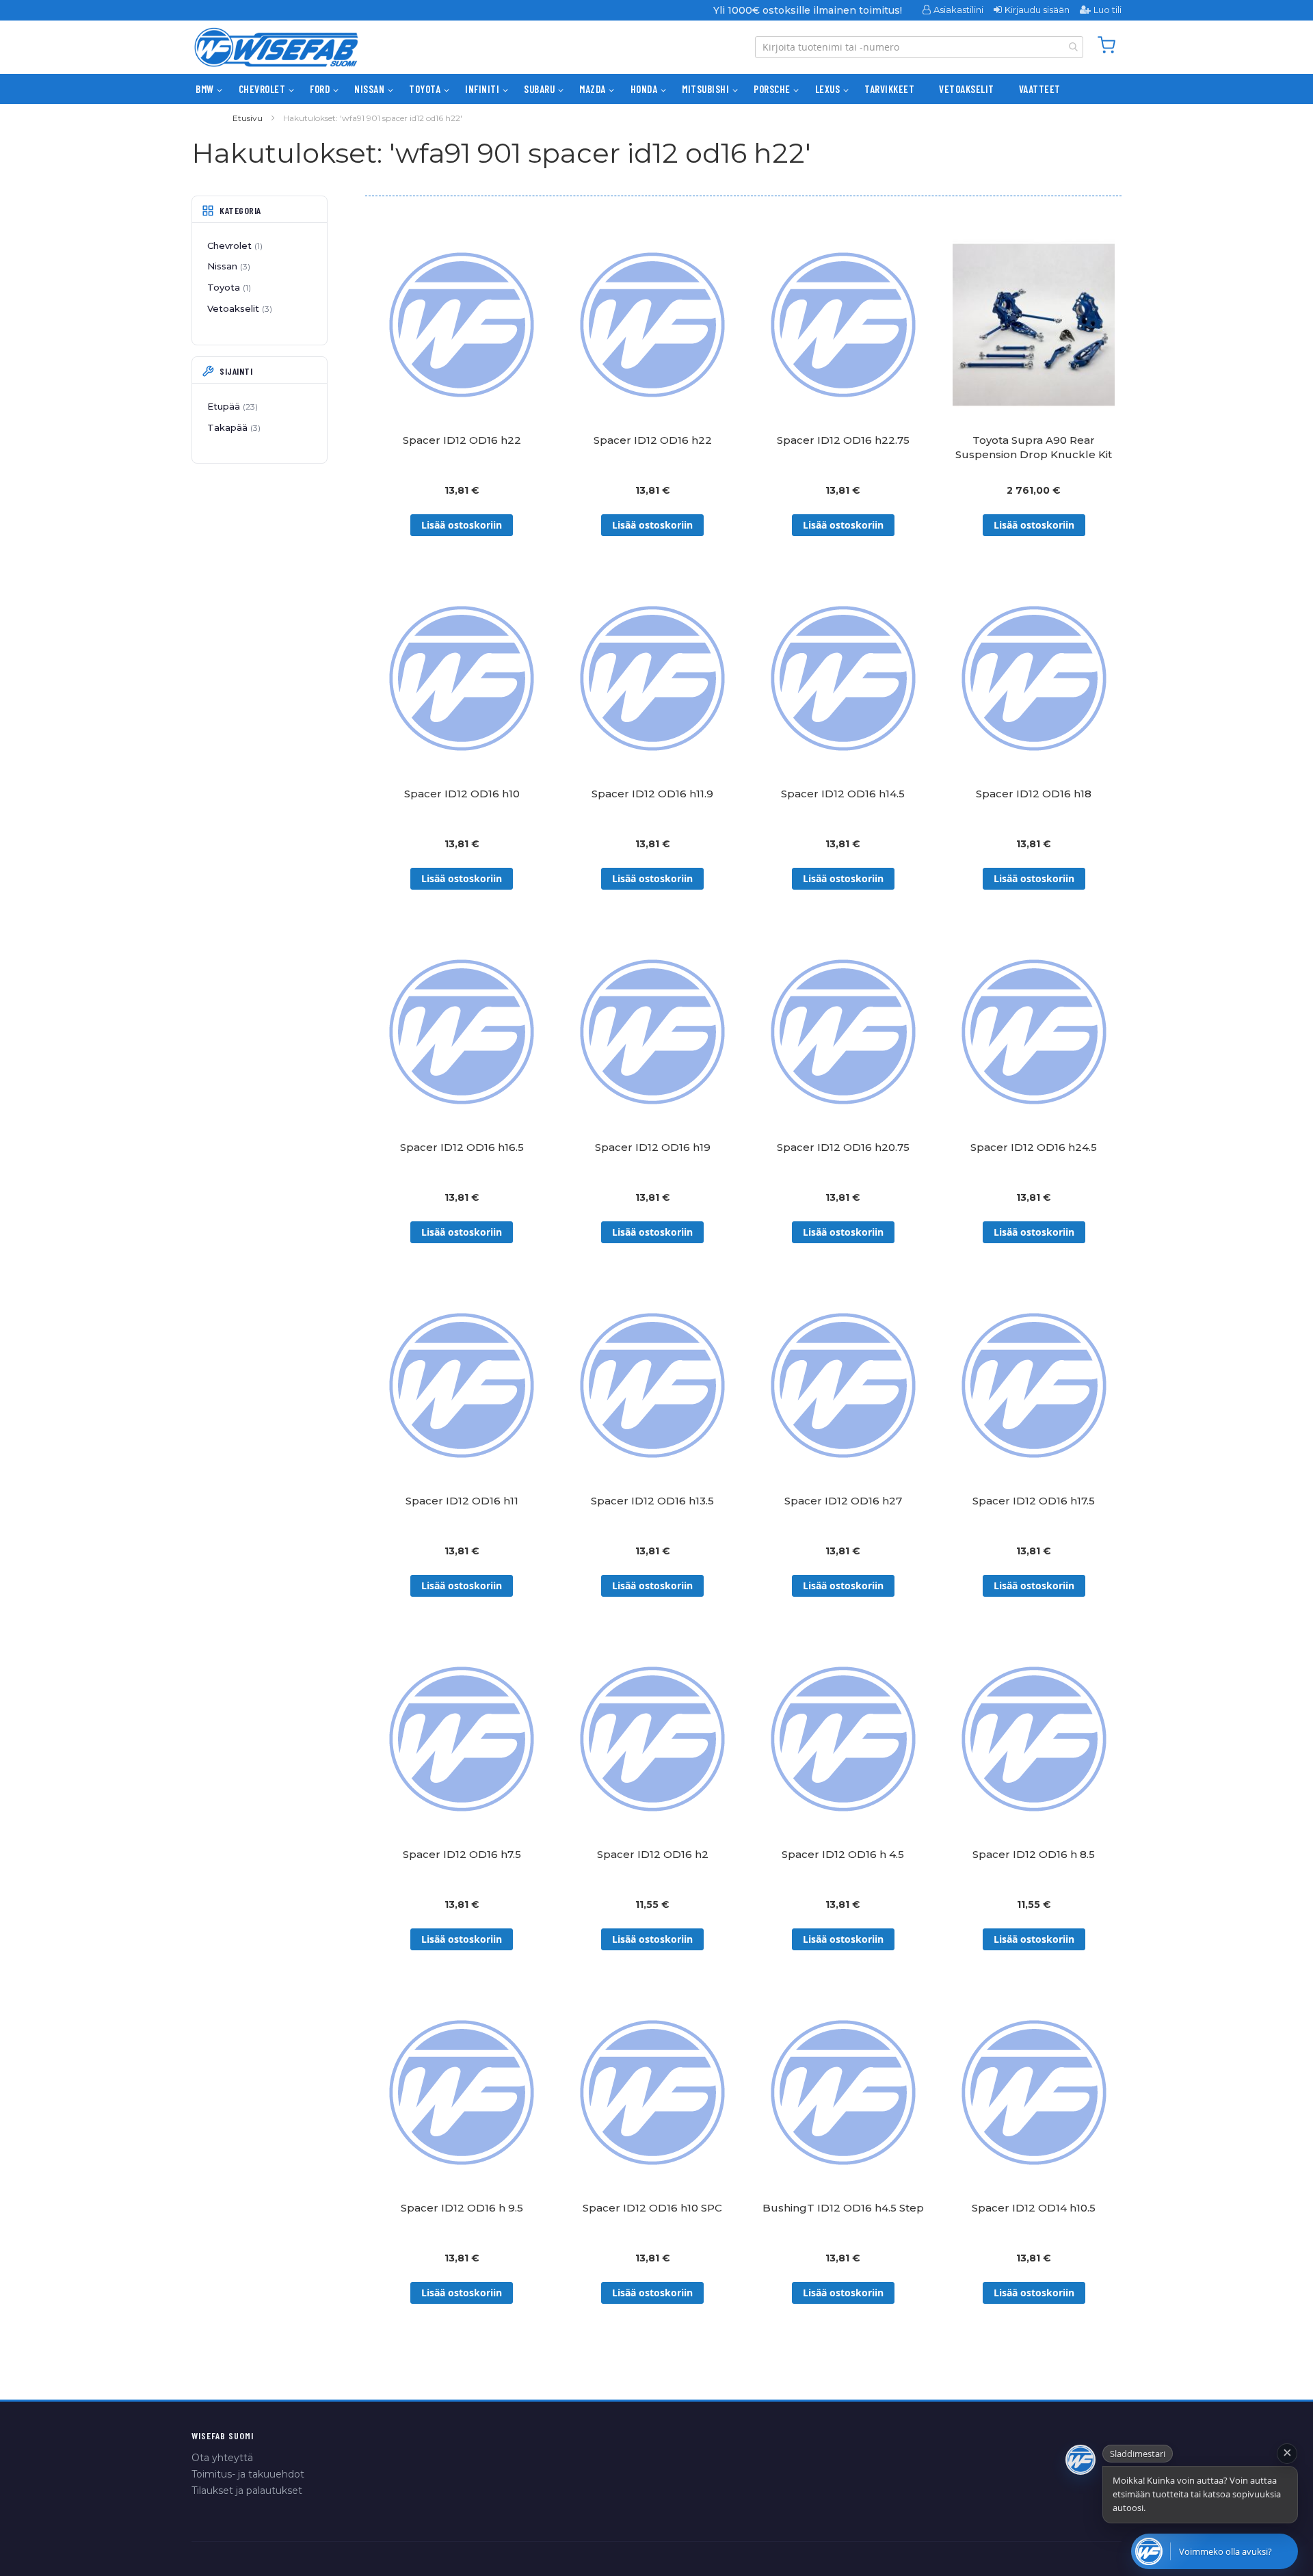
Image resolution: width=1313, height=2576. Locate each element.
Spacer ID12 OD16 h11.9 (652, 794)
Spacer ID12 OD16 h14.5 (843, 794)
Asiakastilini (958, 10)
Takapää (233, 427)
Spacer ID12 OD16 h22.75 (843, 440)
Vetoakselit (238, 308)
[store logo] (276, 47)
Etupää (231, 406)
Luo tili (1108, 10)
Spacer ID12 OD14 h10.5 (1034, 2208)
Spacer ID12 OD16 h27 (843, 1501)
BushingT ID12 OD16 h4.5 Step (843, 2208)
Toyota (228, 287)
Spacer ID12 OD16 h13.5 (652, 1501)
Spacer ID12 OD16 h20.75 (843, 1147)
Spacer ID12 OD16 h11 (462, 1501)
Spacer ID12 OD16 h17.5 (1034, 1501)
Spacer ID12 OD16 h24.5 (1034, 1147)
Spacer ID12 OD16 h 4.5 (843, 1854)
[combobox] (919, 47)
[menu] (656, 89)
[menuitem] (205, 89)
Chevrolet (234, 245)
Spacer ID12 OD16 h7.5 (462, 1854)
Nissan (227, 266)
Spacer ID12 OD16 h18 (1034, 794)
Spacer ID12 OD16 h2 (653, 1854)
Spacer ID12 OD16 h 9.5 (462, 2208)
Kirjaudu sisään (1037, 10)
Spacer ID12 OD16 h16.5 (462, 1147)
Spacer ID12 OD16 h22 (462, 440)
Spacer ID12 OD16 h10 (462, 794)
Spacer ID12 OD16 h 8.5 (1034, 1854)
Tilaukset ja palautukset (247, 2491)
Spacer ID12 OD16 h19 (653, 1147)
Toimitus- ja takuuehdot (248, 2474)
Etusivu (248, 118)
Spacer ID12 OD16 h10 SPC (652, 2208)
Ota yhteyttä (222, 2458)
